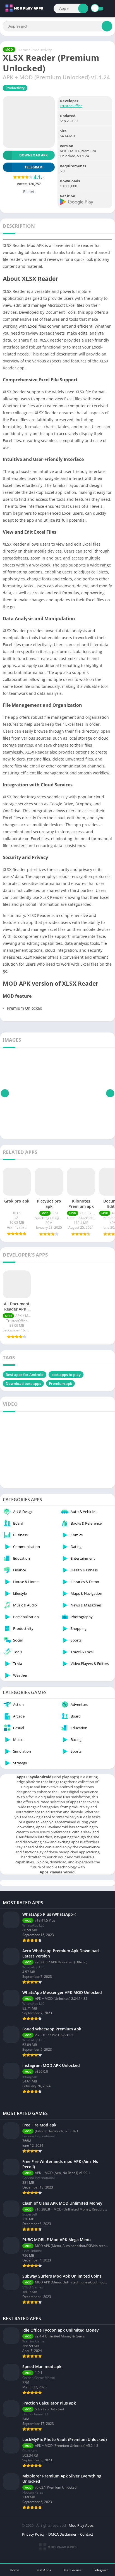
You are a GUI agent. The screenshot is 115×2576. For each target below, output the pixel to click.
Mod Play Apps (81, 2525)
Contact (87, 2534)
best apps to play (66, 1375)
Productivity (42, 50)
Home (23, 50)
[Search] (83, 8)
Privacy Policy (33, 2534)
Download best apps (23, 1383)
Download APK (33, 155)
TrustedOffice (71, 106)
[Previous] (5, 1093)
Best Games (72, 2570)
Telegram (101, 2570)
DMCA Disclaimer (62, 2534)
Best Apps (43, 2570)
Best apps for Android (25, 1375)
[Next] (110, 1093)
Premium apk (60, 1383)
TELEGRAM (33, 167)
